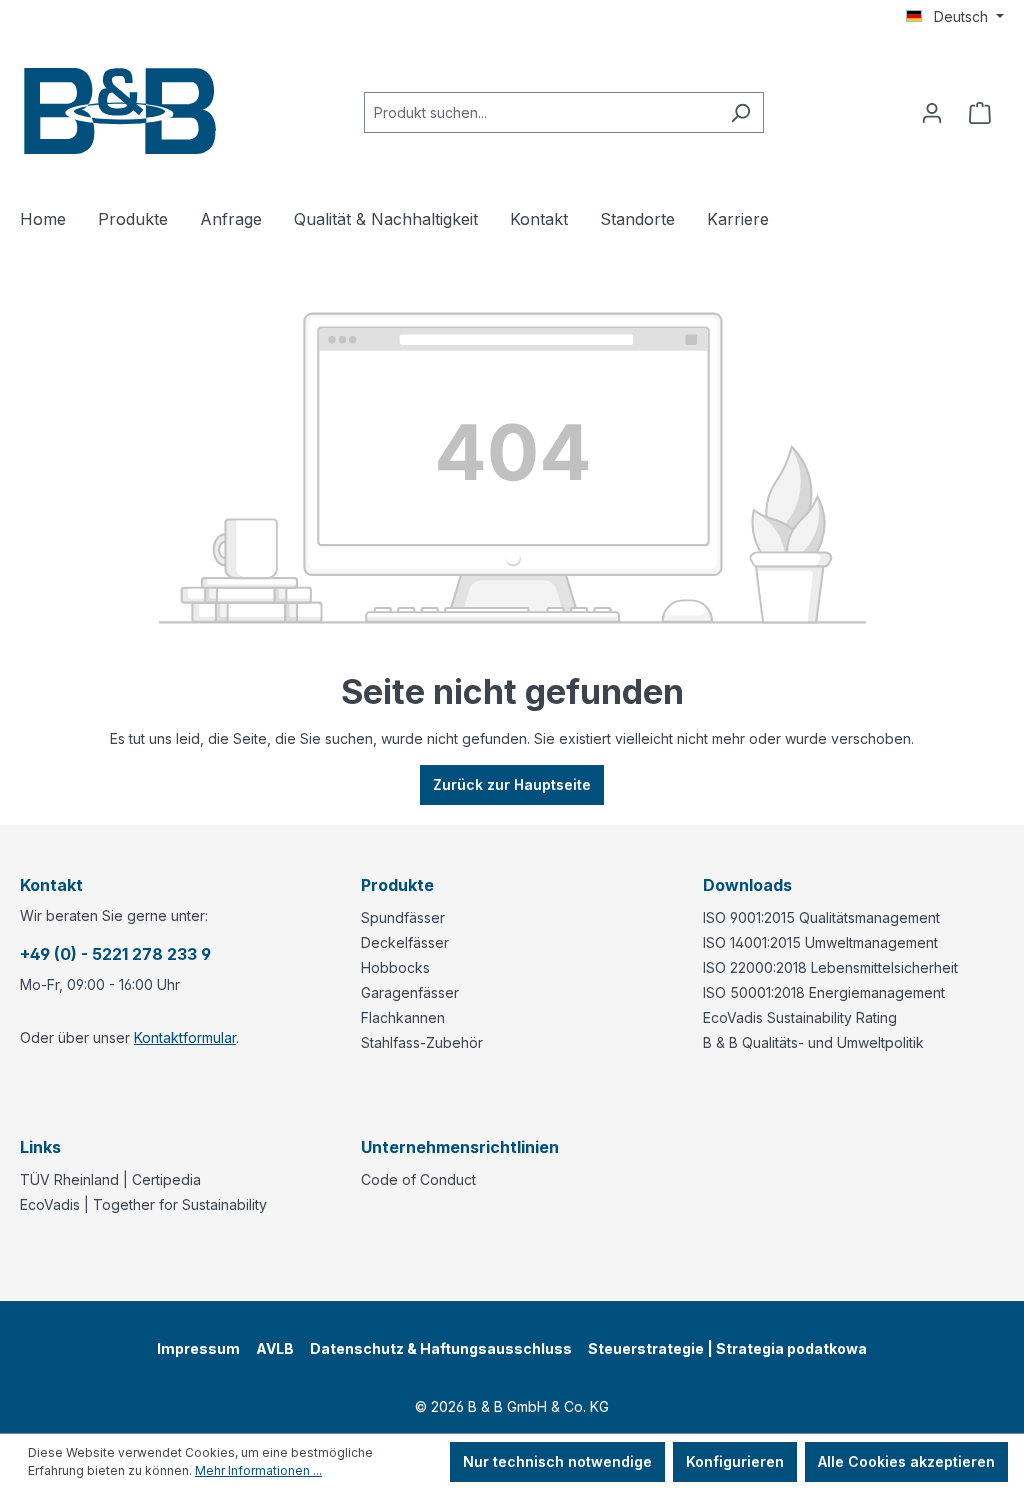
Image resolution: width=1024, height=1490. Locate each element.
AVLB (275, 1348)
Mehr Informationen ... (258, 1470)
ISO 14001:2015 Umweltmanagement (820, 942)
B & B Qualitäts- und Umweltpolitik (813, 1042)
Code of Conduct (418, 1179)
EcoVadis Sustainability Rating (800, 1017)
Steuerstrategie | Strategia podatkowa (727, 1348)
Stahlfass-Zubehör (422, 1042)
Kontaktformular (185, 1037)
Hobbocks (395, 967)
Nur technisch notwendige (557, 1461)
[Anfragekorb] (980, 113)
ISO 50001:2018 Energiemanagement (824, 992)
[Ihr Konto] (932, 113)
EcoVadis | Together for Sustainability (143, 1204)
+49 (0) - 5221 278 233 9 (115, 954)
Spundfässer (403, 917)
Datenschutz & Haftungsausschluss (441, 1348)
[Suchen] (740, 112)
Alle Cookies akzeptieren (906, 1461)
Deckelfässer (405, 942)
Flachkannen (403, 1017)
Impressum (198, 1348)
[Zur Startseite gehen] (120, 108)
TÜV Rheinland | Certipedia (110, 1179)
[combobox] (541, 112)
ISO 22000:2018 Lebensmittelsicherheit (830, 967)
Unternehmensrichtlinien (460, 1147)
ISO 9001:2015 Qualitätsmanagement (821, 917)
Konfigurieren (735, 1461)
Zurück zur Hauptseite (512, 784)
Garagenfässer (410, 992)
